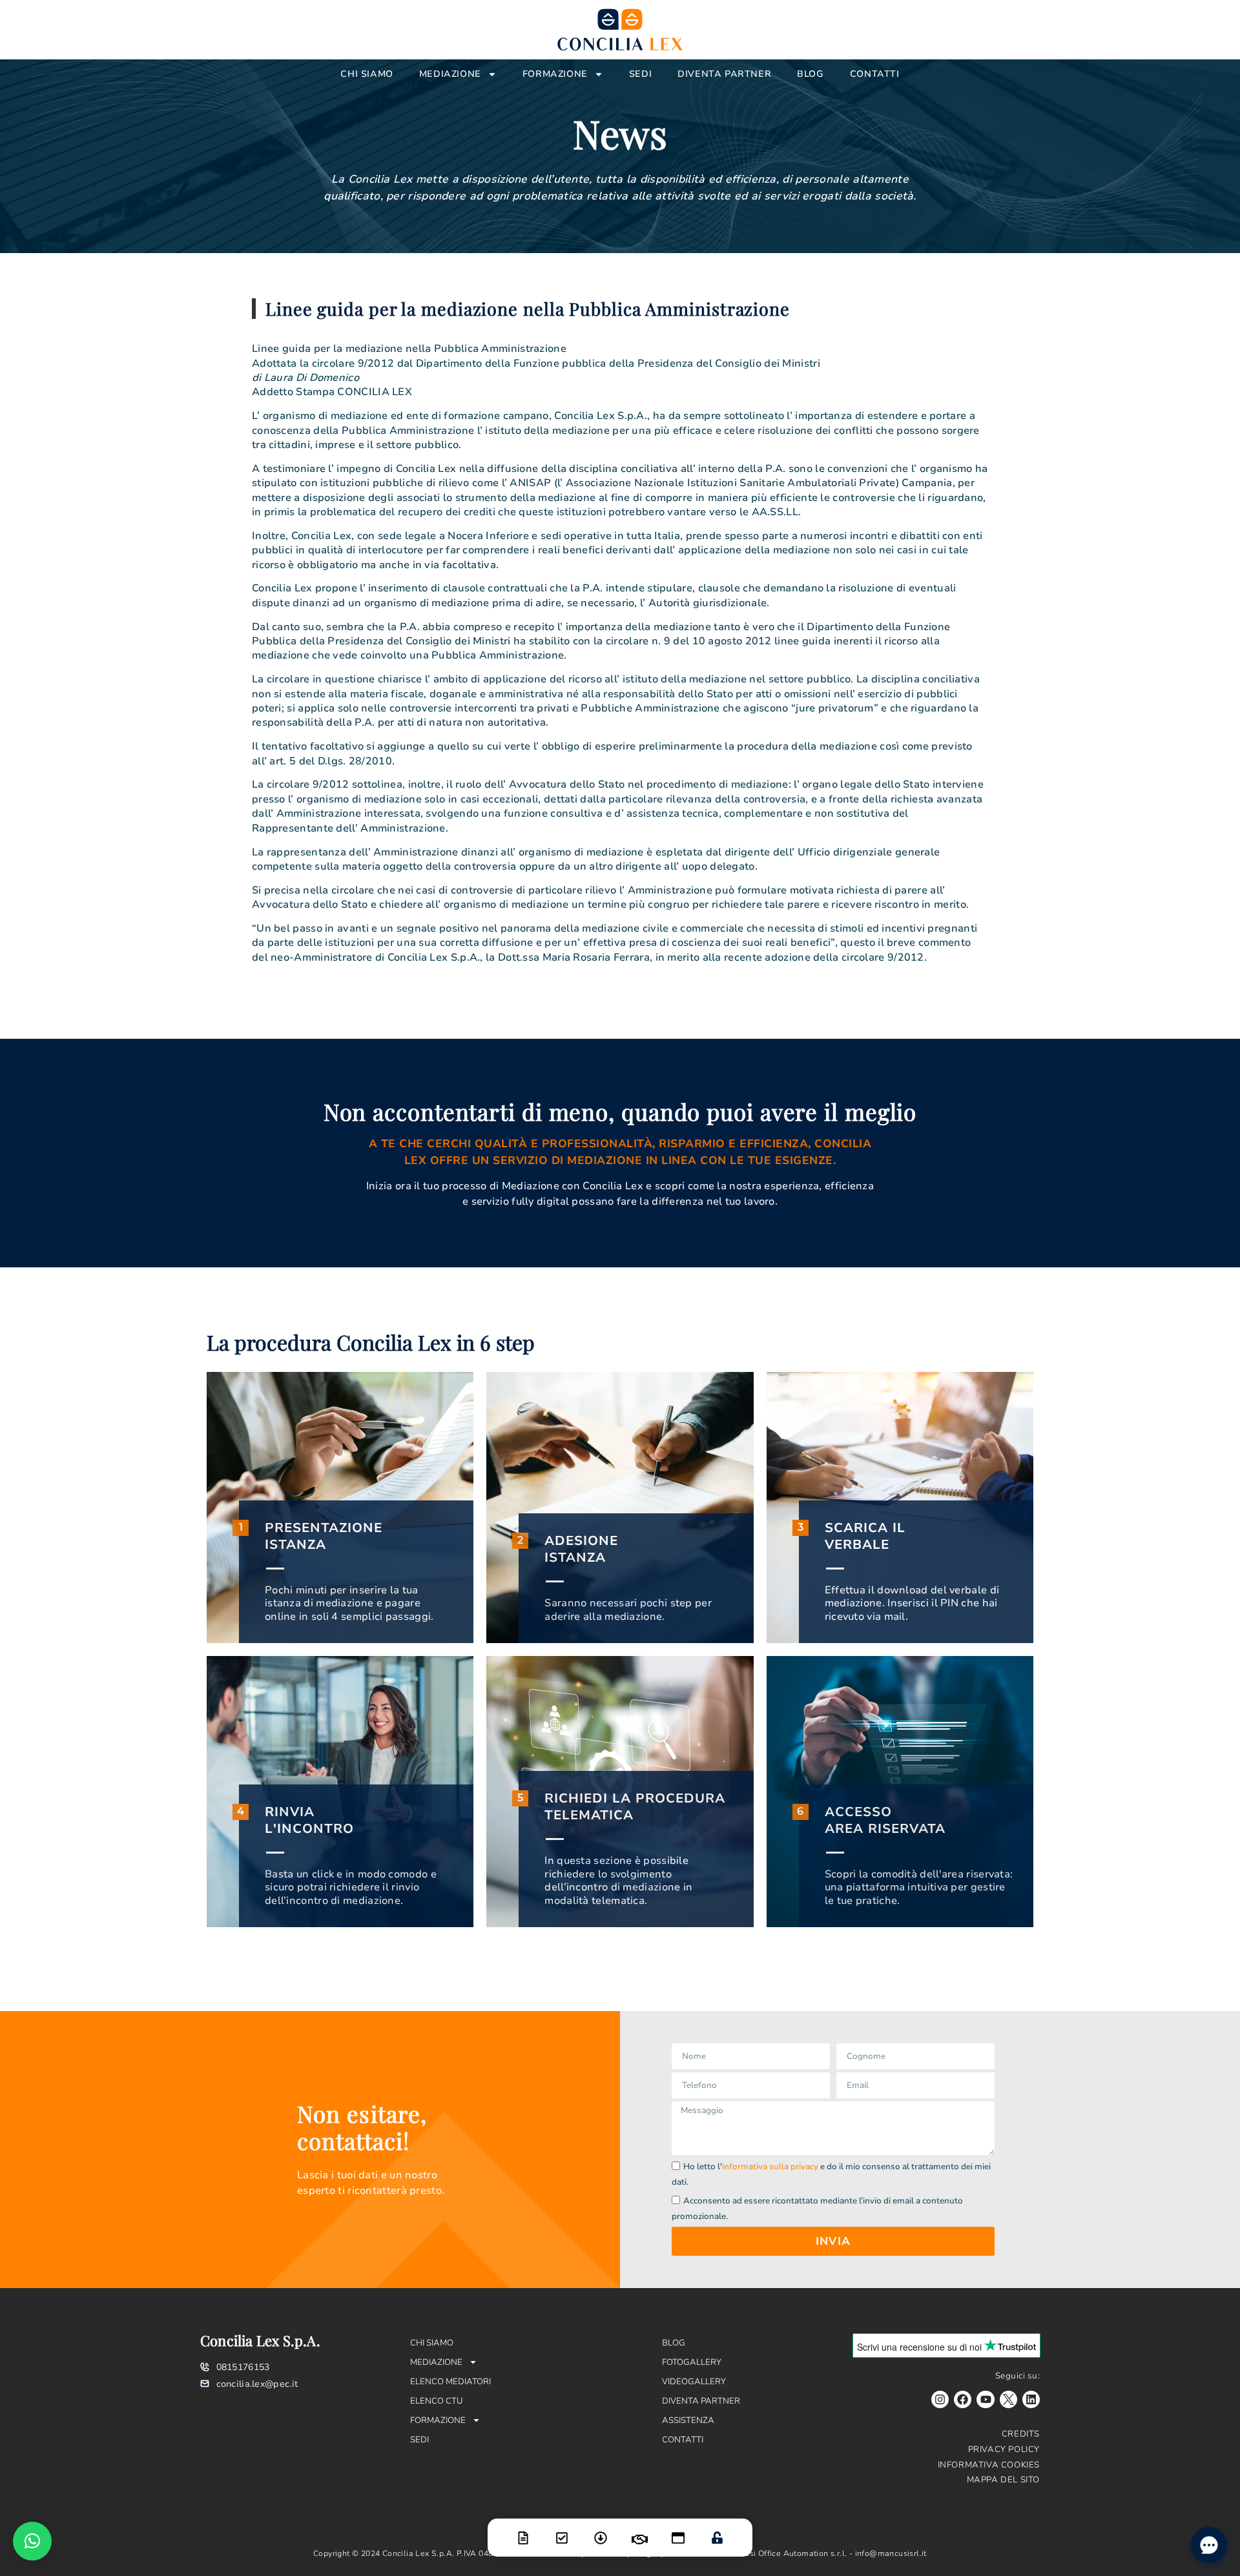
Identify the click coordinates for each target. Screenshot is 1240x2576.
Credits (1021, 2434)
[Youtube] (985, 2399)
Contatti (875, 74)
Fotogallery (692, 2362)
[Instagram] (940, 2399)
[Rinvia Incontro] (639, 2531)
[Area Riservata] (717, 2530)
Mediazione (450, 74)
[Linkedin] (1031, 2399)
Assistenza (688, 2420)
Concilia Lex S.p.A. (260, 2340)
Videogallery (694, 2382)
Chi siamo (367, 74)
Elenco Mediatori (450, 2382)
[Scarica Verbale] (601, 2530)
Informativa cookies (989, 2465)
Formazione (555, 74)
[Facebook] (963, 2399)
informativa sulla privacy (770, 2167)
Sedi (640, 74)
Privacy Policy (1004, 2449)
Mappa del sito (1003, 2480)
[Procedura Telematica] (678, 2530)
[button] (32, 2541)
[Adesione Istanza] (562, 2530)
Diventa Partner (724, 74)
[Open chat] (1209, 2545)
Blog (810, 74)
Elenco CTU (437, 2401)
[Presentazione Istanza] (523, 2530)
